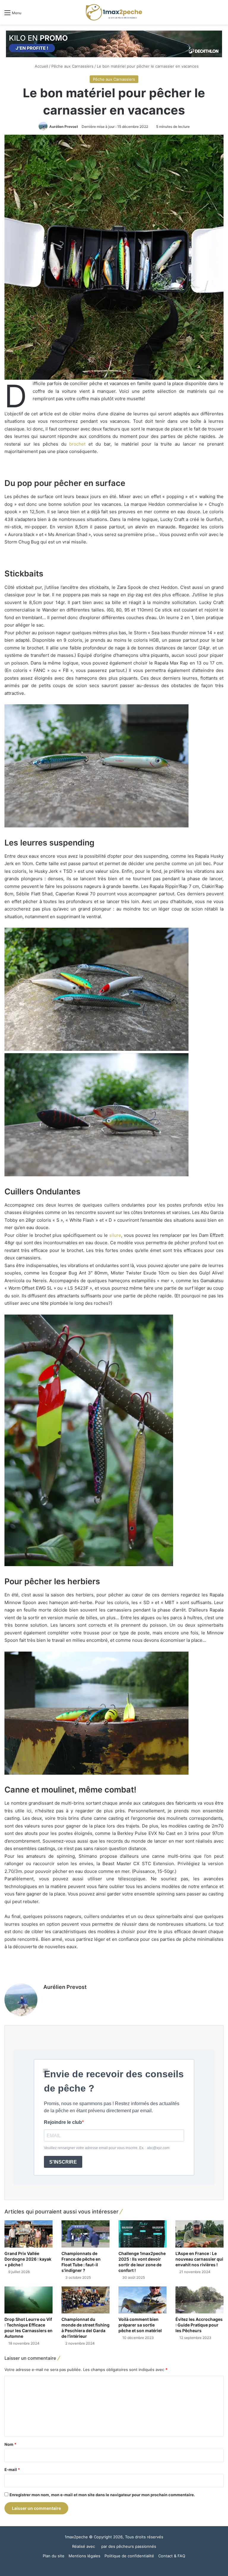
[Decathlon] (114, 44)
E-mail (12, 2469)
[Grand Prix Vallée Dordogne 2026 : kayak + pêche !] (28, 2234)
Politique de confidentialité (129, 2556)
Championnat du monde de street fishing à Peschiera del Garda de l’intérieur (85, 2328)
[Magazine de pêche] (114, 12)
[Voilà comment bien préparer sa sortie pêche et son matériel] (142, 2300)
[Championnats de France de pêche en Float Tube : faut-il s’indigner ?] (85, 2234)
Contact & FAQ (172, 2556)
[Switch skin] (210, 15)
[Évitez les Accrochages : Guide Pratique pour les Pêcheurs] (199, 2300)
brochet (77, 444)
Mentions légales (84, 2556)
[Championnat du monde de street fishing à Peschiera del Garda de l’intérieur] (85, 2300)
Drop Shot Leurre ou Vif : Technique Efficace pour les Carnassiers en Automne (28, 2328)
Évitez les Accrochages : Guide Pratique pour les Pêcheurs (199, 2325)
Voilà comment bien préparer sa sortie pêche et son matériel (140, 2325)
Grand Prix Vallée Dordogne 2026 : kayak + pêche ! (28, 2259)
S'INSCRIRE (63, 2162)
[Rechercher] (221, 15)
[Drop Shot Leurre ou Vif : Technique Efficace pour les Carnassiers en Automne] (28, 2300)
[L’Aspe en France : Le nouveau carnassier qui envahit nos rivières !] (199, 2234)
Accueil (41, 66)
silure (115, 1235)
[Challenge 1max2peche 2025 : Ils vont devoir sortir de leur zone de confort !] (142, 2234)
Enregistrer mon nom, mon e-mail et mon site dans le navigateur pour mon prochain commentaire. (102, 2495)
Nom (10, 2444)
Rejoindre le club (63, 2122)
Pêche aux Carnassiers (72, 66)
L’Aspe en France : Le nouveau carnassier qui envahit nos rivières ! (199, 2259)
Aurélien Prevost (64, 127)
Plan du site (54, 2556)
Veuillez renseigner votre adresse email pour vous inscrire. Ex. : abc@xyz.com (107, 2148)
